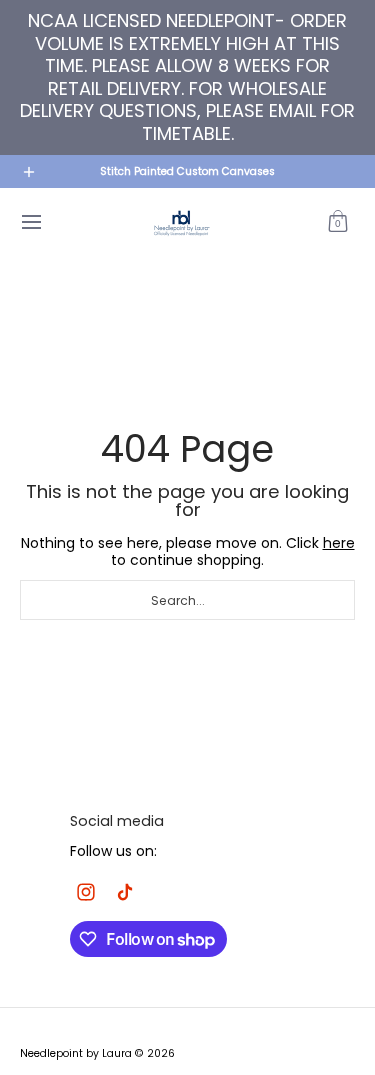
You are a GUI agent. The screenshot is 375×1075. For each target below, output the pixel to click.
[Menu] (30, 222)
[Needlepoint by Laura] (181, 222)
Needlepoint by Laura (76, 1053)
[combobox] (187, 600)
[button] (338, 222)
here (339, 543)
